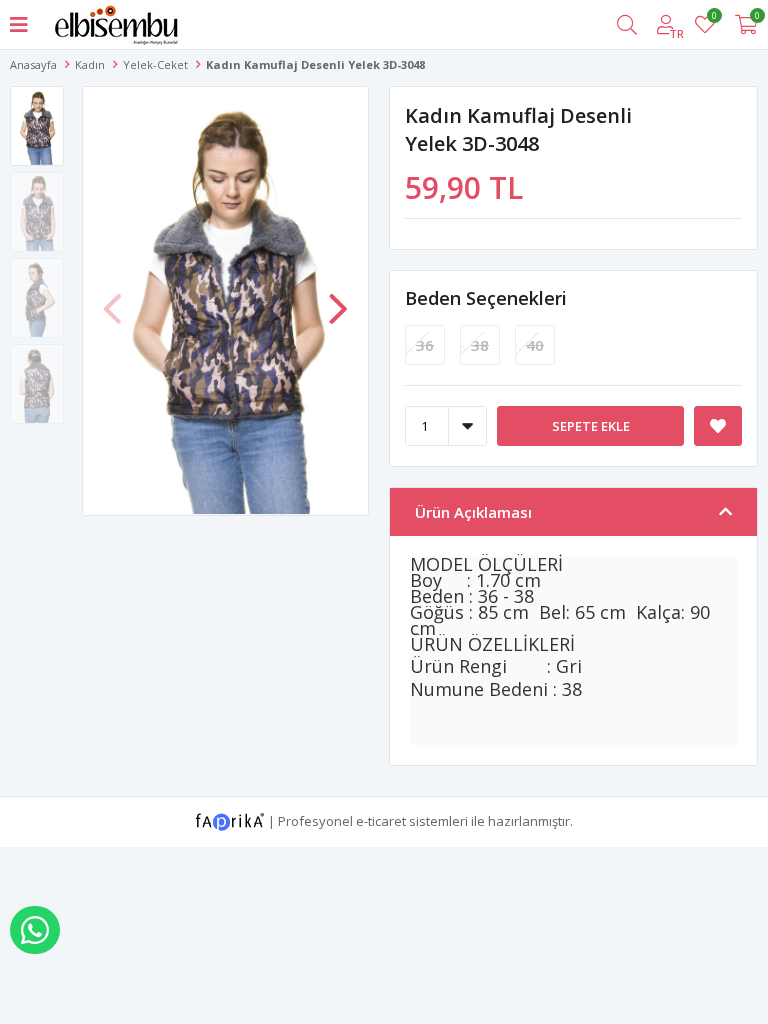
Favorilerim (713, 18)
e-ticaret (381, 820)
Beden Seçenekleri (486, 298)
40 (535, 345)
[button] (338, 299)
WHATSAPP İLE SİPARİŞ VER (35, 930)
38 (480, 345)
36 (425, 345)
